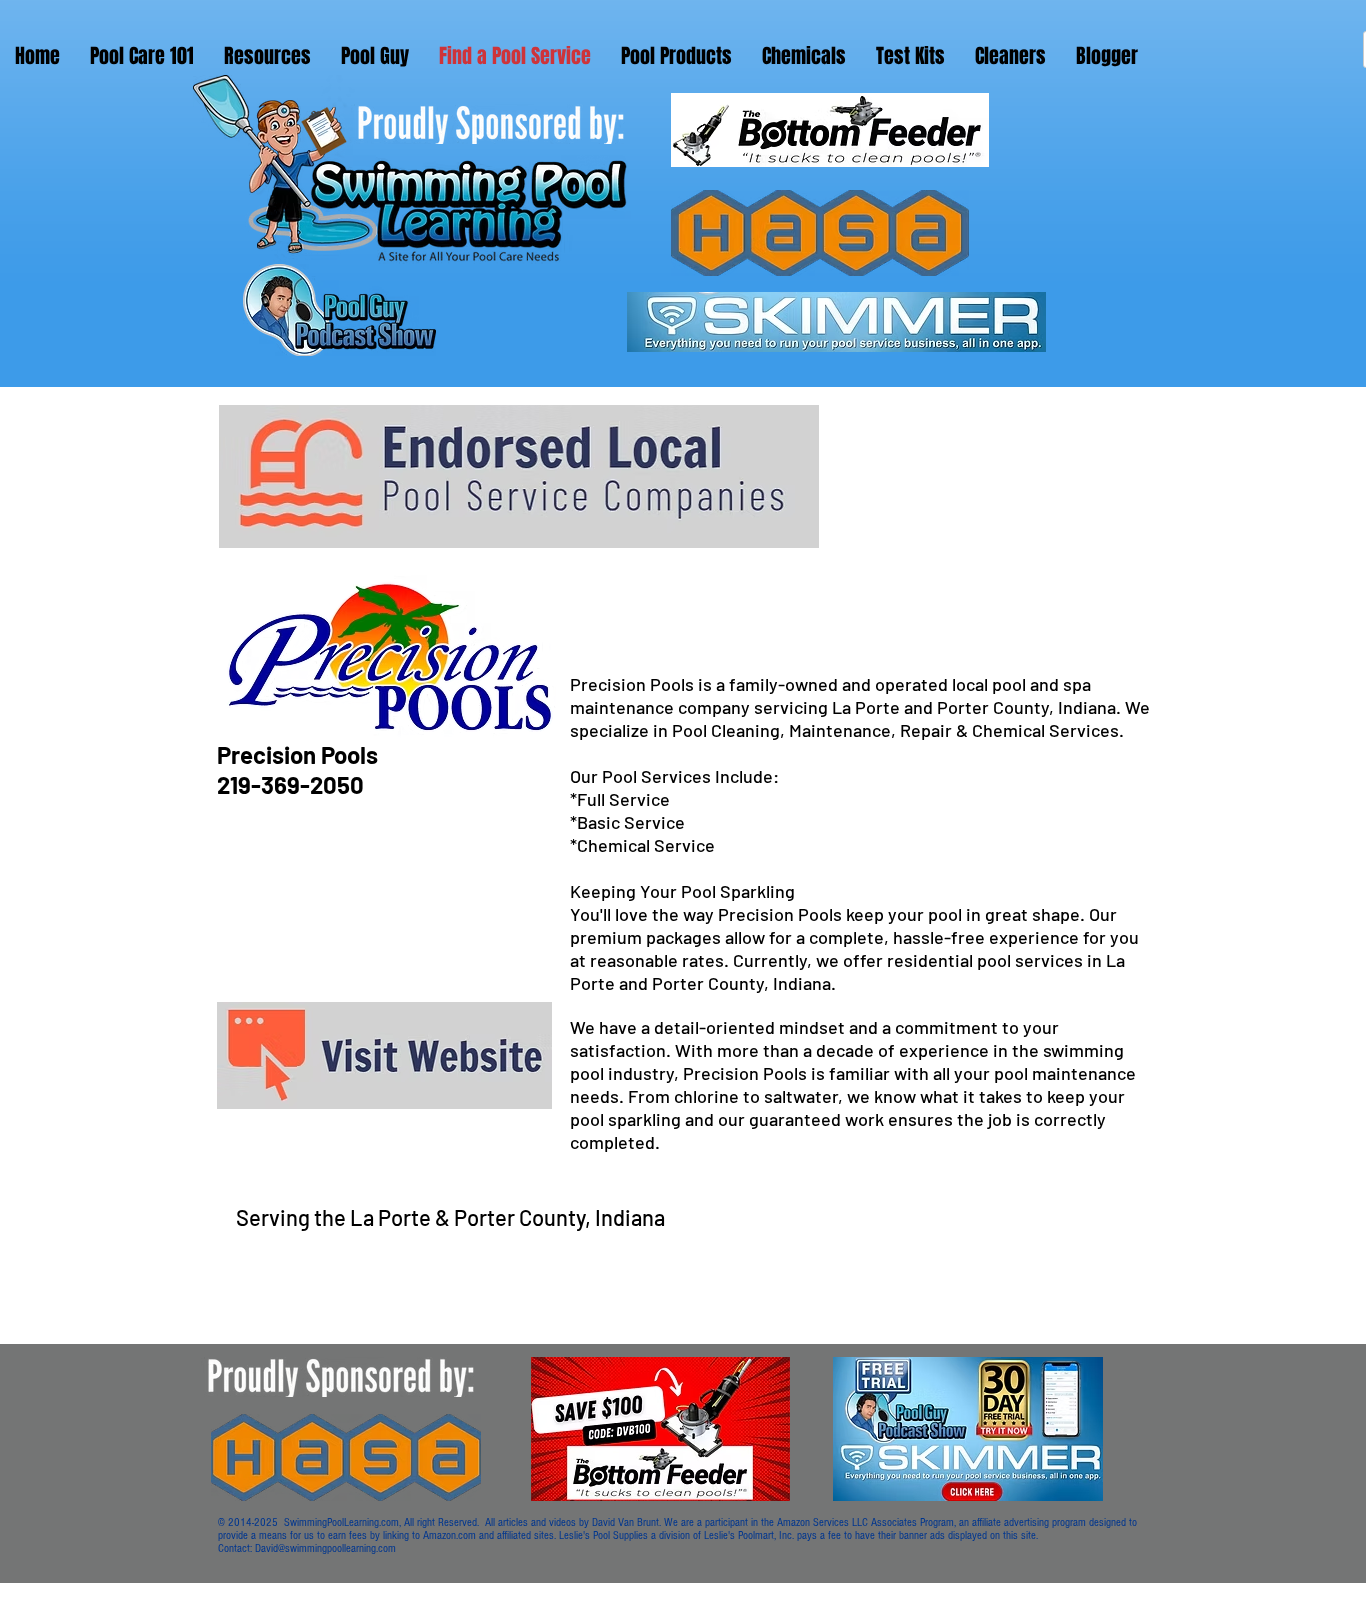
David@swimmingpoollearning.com (325, 1548)
